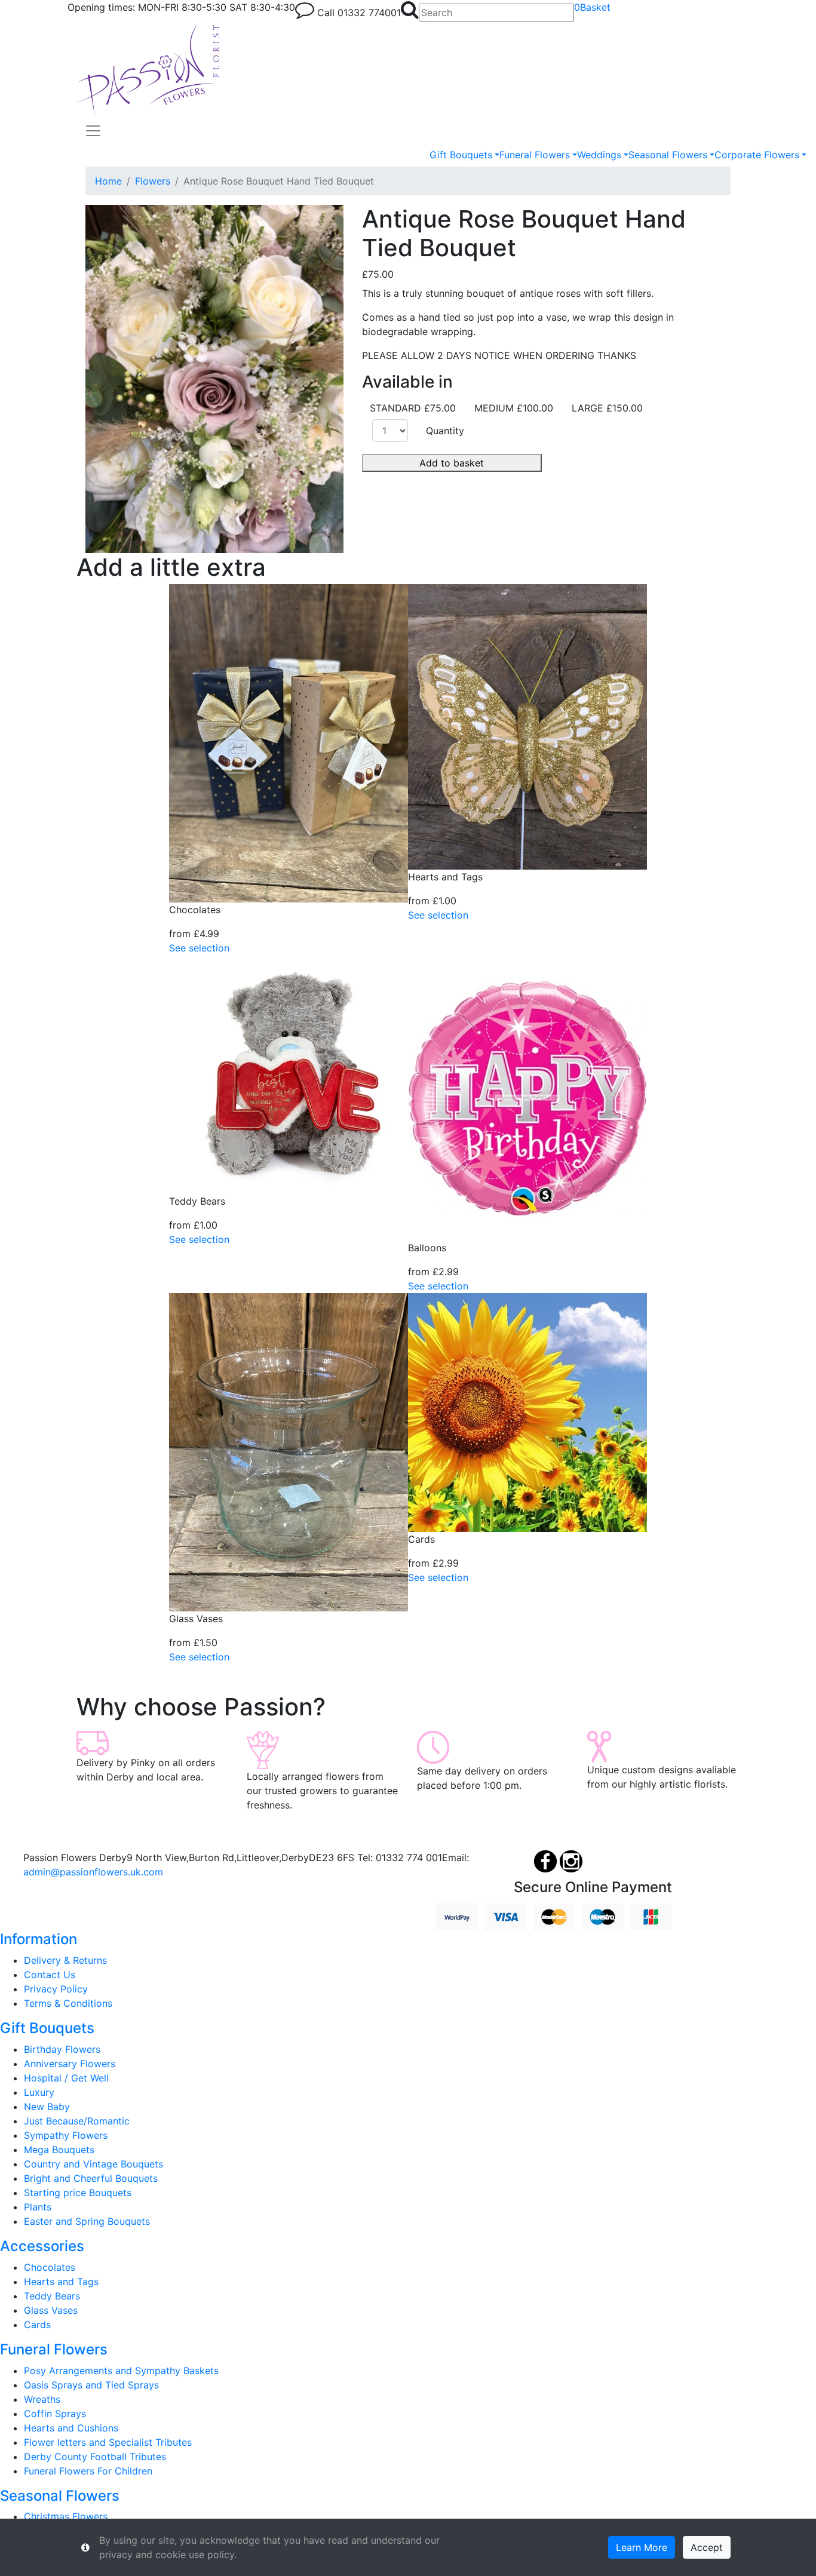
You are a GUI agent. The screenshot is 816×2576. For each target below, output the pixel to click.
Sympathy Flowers (66, 2135)
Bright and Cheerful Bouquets (91, 2178)
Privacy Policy (56, 1989)
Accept (707, 2547)
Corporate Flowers (757, 155)
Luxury (39, 2092)
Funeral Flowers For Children (88, 2471)
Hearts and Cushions (71, 2428)
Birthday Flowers (62, 2049)
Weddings (599, 155)
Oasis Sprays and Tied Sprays (91, 2385)
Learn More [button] (642, 2547)
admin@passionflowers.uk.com (93, 1872)
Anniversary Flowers (70, 2064)
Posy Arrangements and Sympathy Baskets (121, 2371)
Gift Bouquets (461, 155)
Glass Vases (51, 2310)
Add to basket (452, 463)
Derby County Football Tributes (95, 2457)
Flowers (153, 181)
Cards (37, 2325)
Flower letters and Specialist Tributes (108, 2442)
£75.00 (378, 274)
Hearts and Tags (61, 2282)
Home (108, 181)
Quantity (445, 431)
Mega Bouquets (59, 2150)
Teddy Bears (52, 2296)
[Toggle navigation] (93, 131)
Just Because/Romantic (77, 2121)
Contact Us (50, 1975)
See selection (199, 948)
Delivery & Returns (65, 1960)
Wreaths (42, 2399)
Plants (38, 2207)
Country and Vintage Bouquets (93, 2164)
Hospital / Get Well (66, 2078)
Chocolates (50, 2267)
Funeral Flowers (535, 155)
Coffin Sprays (55, 2414)
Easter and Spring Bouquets (87, 2221)
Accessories (42, 2246)
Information (39, 1939)
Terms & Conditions (68, 2003)
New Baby (47, 2107)
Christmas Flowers (66, 2516)
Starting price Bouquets (78, 2193)
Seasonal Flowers (668, 155)
